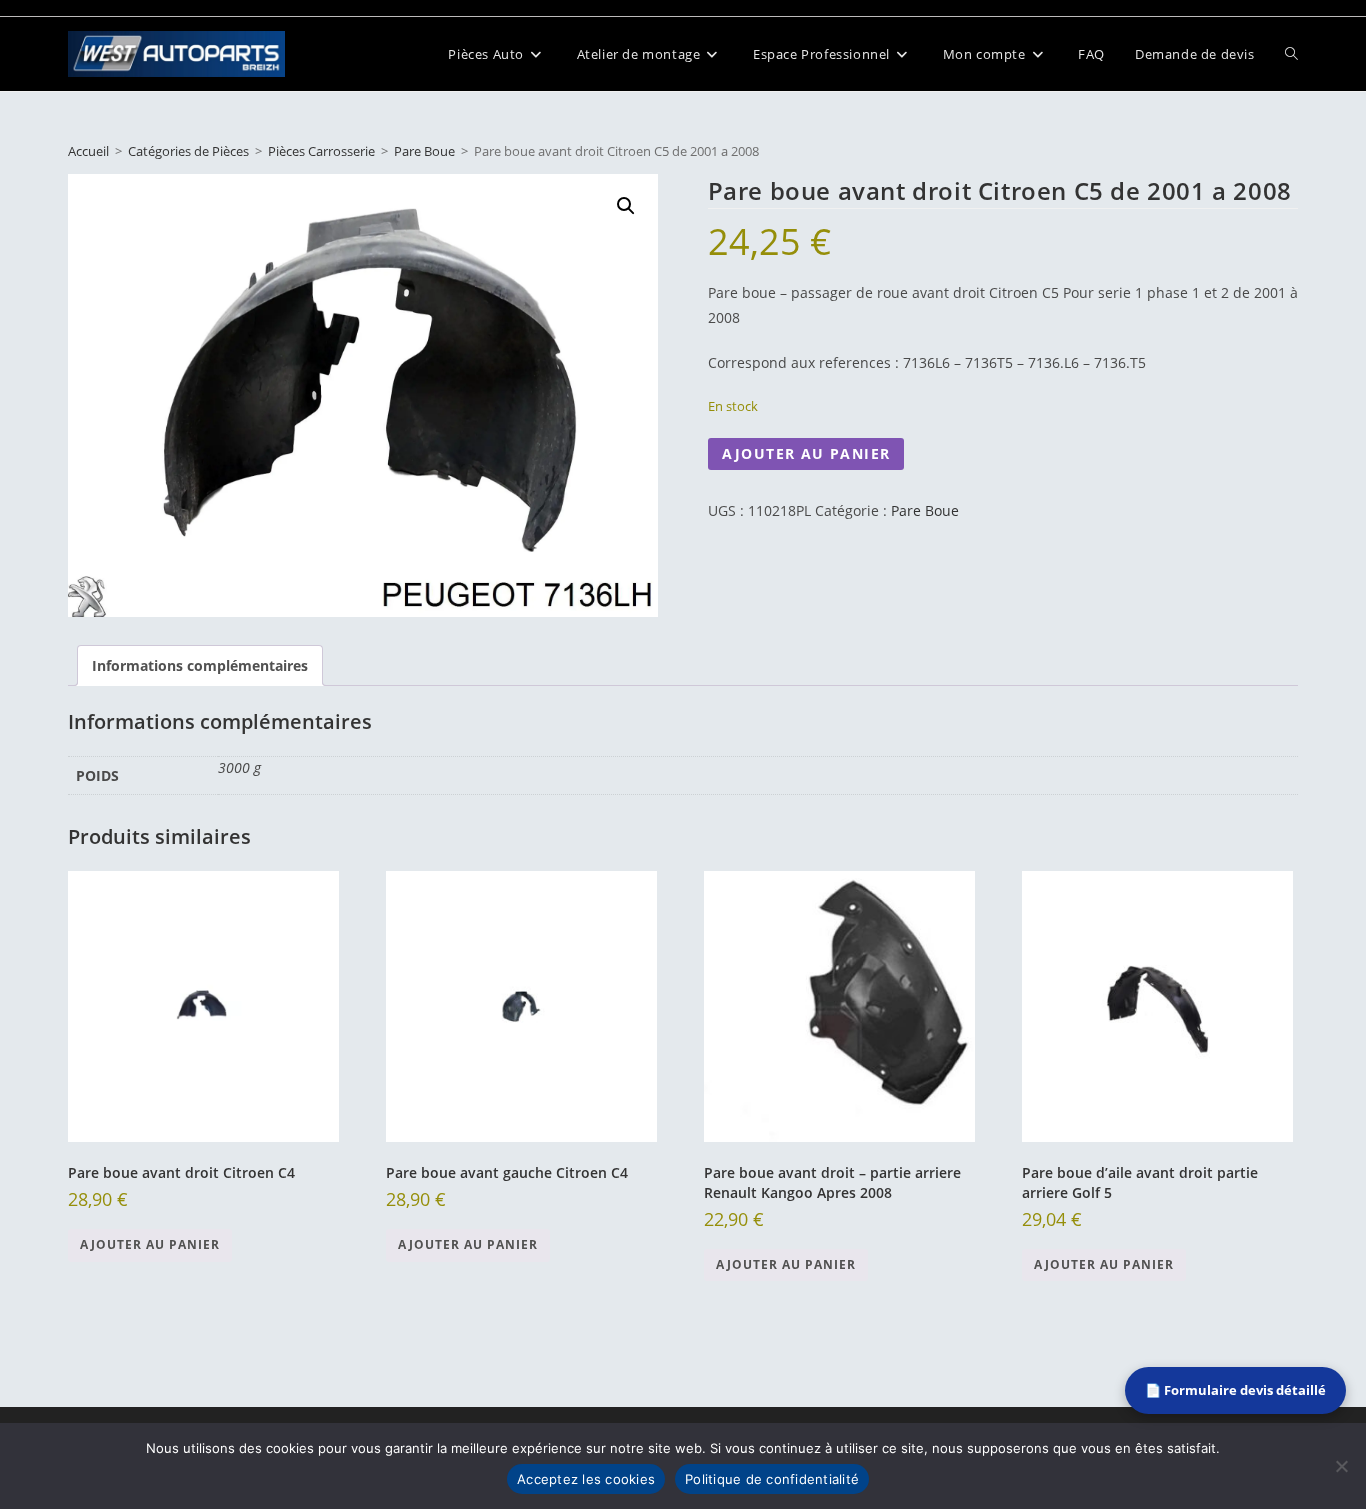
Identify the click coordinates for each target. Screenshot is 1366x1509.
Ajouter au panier (806, 453)
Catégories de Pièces (188, 151)
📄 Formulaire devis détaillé (1235, 1390)
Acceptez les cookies (586, 1479)
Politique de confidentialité (772, 1479)
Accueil (88, 151)
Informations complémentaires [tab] (200, 665)
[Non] (1341, 1466)
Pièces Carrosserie (321, 151)
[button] (626, 206)
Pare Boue (424, 151)
